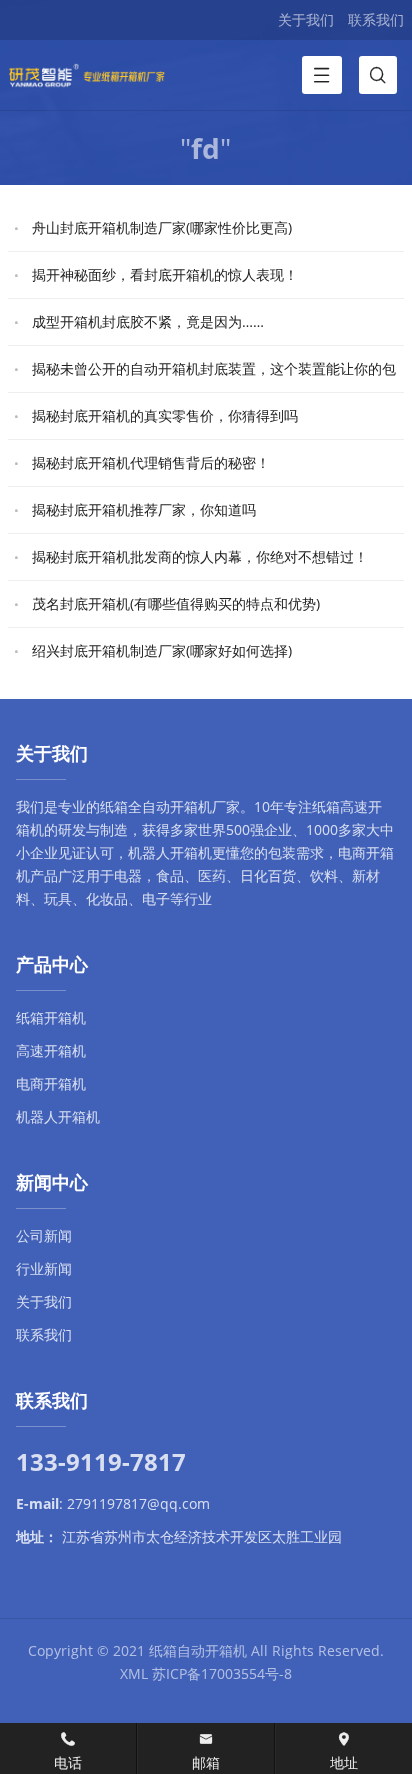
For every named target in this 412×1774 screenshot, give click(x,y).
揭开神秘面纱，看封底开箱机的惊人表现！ (165, 274)
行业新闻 (44, 1268)
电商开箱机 (51, 1083)
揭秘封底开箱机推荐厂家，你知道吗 (144, 509)
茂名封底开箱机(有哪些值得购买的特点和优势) (176, 603)
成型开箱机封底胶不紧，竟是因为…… (148, 321)
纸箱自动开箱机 (198, 1650)
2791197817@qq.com (138, 1503)
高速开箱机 (51, 1050)
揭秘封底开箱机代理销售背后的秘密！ (151, 462)
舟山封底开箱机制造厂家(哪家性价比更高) (162, 227)
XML (134, 1673)
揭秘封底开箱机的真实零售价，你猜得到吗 (165, 415)
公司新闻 (44, 1235)
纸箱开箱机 (51, 1017)
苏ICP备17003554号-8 (222, 1673)
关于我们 (306, 19)
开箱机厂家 (205, 806)
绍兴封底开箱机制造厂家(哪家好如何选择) (162, 650)
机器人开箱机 (170, 852)
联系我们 (376, 19)
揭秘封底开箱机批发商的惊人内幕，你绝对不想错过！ (200, 556)
